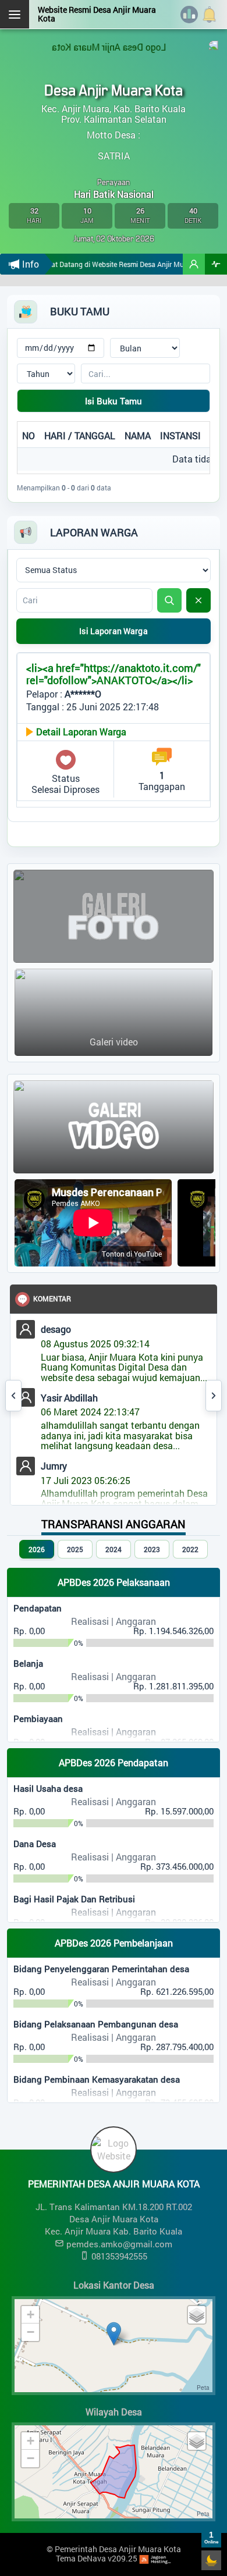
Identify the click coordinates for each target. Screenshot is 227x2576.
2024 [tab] (114, 1549)
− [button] (31, 2332)
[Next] (214, 1396)
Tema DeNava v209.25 (97, 2558)
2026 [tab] (37, 1549)
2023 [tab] (152, 1549)
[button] (194, 264)
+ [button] (31, 2315)
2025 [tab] (75, 1549)
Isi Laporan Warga (113, 631)
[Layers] (197, 2315)
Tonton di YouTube (132, 1254)
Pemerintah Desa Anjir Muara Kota (118, 2549)
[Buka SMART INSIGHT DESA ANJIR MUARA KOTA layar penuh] (216, 264)
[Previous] (13, 1396)
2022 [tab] (190, 1549)
